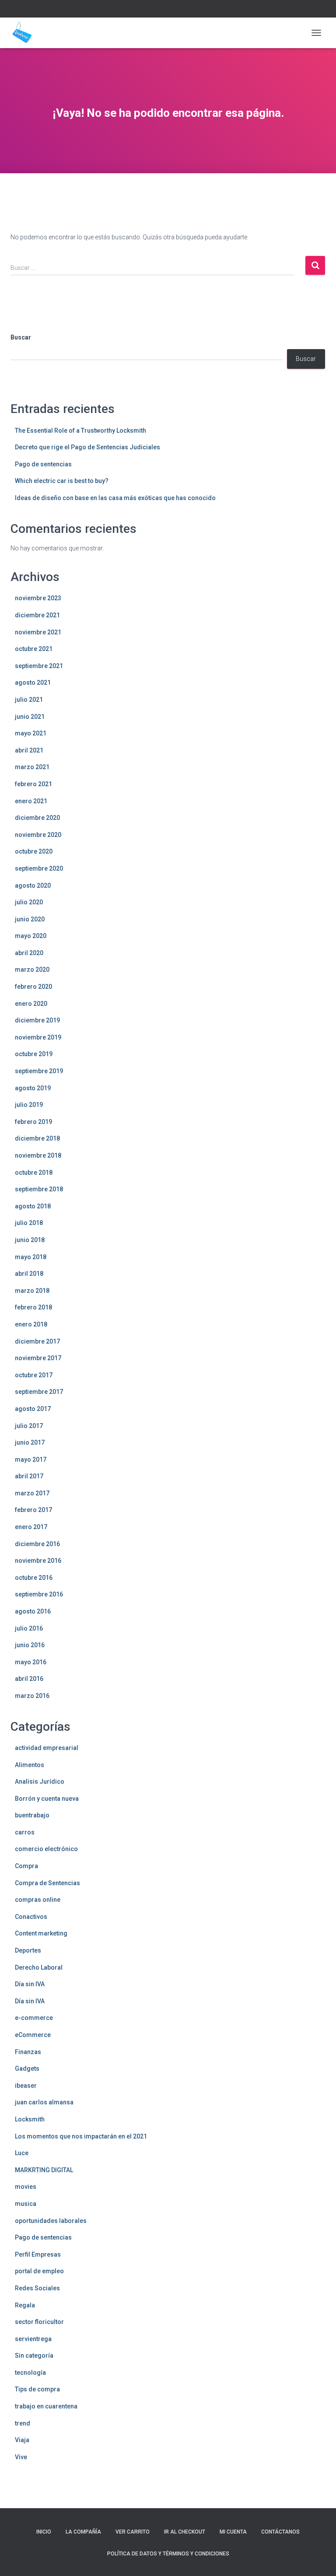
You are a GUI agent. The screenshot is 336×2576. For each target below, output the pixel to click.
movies (26, 2187)
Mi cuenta (233, 2532)
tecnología (30, 2373)
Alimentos (30, 1765)
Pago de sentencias (43, 464)
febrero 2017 (33, 1510)
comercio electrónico (46, 1849)
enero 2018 (31, 1324)
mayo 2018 (31, 1257)
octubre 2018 (34, 1172)
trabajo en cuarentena (46, 2406)
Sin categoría (34, 2355)
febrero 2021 (33, 784)
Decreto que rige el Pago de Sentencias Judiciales (87, 447)
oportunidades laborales (51, 2221)
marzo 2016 (32, 1696)
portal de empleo (39, 2271)
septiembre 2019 (39, 1071)
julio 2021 (29, 700)
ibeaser (26, 2086)
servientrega (33, 2339)
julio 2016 (29, 1628)
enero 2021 (31, 801)
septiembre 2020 (39, 868)
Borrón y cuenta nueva (47, 1799)
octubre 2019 (34, 1054)
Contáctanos (280, 2532)
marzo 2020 (32, 969)
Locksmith (30, 2119)
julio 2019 (29, 1105)
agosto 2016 (33, 1611)
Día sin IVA (30, 1984)
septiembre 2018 (39, 1189)
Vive (21, 2457)
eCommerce (33, 2035)
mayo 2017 (31, 1459)
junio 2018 (30, 1240)
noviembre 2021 (38, 632)
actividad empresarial (47, 1748)
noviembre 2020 (38, 835)
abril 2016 (29, 1679)
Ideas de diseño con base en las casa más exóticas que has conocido (115, 498)
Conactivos (31, 1917)
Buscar (21, 337)
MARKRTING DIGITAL (44, 2170)
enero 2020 (31, 1004)
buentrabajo (32, 1815)
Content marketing (41, 1933)
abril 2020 (29, 953)
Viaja (22, 2440)
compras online (38, 1900)
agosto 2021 (33, 682)
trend (23, 2423)
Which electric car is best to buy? (62, 481)
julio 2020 (29, 902)
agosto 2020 (33, 885)
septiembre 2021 (39, 666)
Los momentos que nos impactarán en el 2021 (81, 2136)
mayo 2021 (31, 733)
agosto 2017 (33, 1409)
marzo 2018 (32, 1291)
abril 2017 (29, 1476)
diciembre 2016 (37, 1544)
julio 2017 (29, 1426)
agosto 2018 (33, 1206)
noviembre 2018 (38, 1155)
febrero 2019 (33, 1122)
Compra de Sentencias (47, 1883)
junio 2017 (30, 1442)
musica (26, 2204)
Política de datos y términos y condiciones (168, 2554)
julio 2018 (29, 1223)
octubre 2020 (34, 851)
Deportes (28, 1950)
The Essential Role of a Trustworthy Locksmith (80, 430)
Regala (25, 2305)
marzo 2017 (32, 1493)
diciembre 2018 (37, 1138)
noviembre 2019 (38, 1037)
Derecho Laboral (39, 1967)
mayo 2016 (31, 1662)
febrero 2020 (33, 987)
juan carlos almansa (44, 2102)
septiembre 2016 (39, 1594)
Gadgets (27, 2068)
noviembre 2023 (38, 598)
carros (25, 1832)
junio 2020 (30, 919)
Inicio (44, 2532)
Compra (26, 1866)
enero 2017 (31, 1527)
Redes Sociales (37, 2288)
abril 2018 (29, 1274)
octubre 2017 (34, 1375)
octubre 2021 (34, 649)
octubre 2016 (34, 1578)
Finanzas (28, 2052)
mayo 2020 (31, 936)
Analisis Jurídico (40, 1781)
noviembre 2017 (38, 1358)
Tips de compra (37, 2389)
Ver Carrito (133, 2532)
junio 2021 (30, 717)
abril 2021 (29, 750)
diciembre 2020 (37, 818)
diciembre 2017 (37, 1341)
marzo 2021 (32, 767)
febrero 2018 (33, 1307)
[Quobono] (25, 33)
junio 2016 (30, 1645)
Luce (22, 2153)
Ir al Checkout (185, 2532)
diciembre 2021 (37, 615)
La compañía (83, 2532)
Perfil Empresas (38, 2254)
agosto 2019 (33, 1088)
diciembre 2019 (37, 1020)
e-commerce (34, 2018)
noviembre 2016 (38, 1561)
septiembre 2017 (39, 1392)
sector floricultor (39, 2322)
